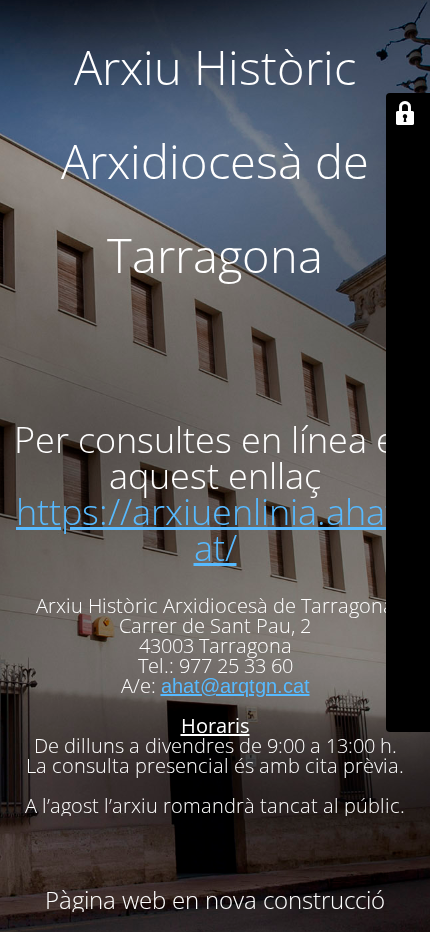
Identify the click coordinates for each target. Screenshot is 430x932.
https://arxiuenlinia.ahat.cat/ (219, 529)
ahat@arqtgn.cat (235, 686)
